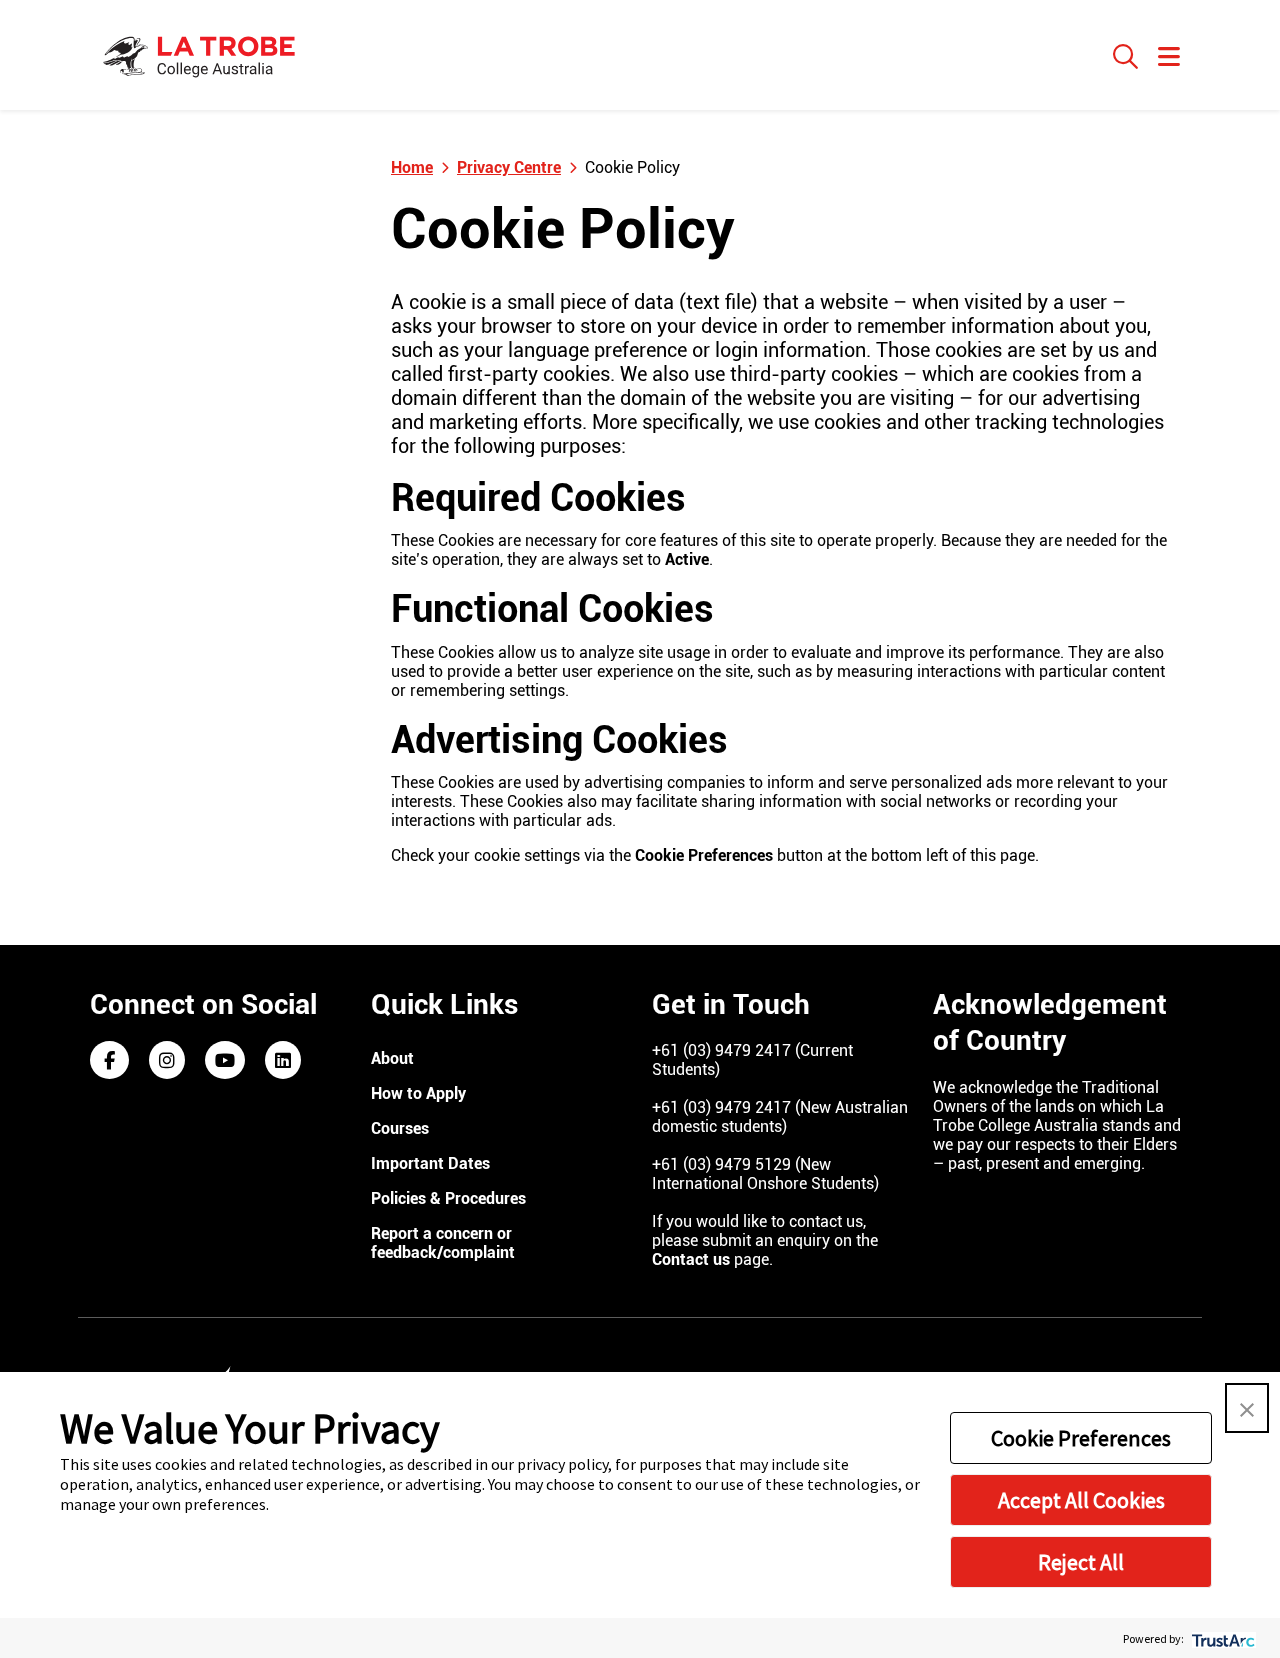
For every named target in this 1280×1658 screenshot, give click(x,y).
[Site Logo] (202, 55)
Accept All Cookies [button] (1081, 1500)
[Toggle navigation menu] (1169, 58)
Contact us (691, 1259)
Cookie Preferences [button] (1081, 1438)
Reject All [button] (1081, 1562)
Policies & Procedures (448, 1198)
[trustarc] (1221, 1638)
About (392, 1058)
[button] (1247, 1408)
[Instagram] (167, 1061)
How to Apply (418, 1093)
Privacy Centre (509, 167)
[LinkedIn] (283, 1061)
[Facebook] (109, 1061)
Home (412, 167)
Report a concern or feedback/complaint (443, 1243)
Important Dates (430, 1163)
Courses (400, 1128)
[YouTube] (225, 1061)
